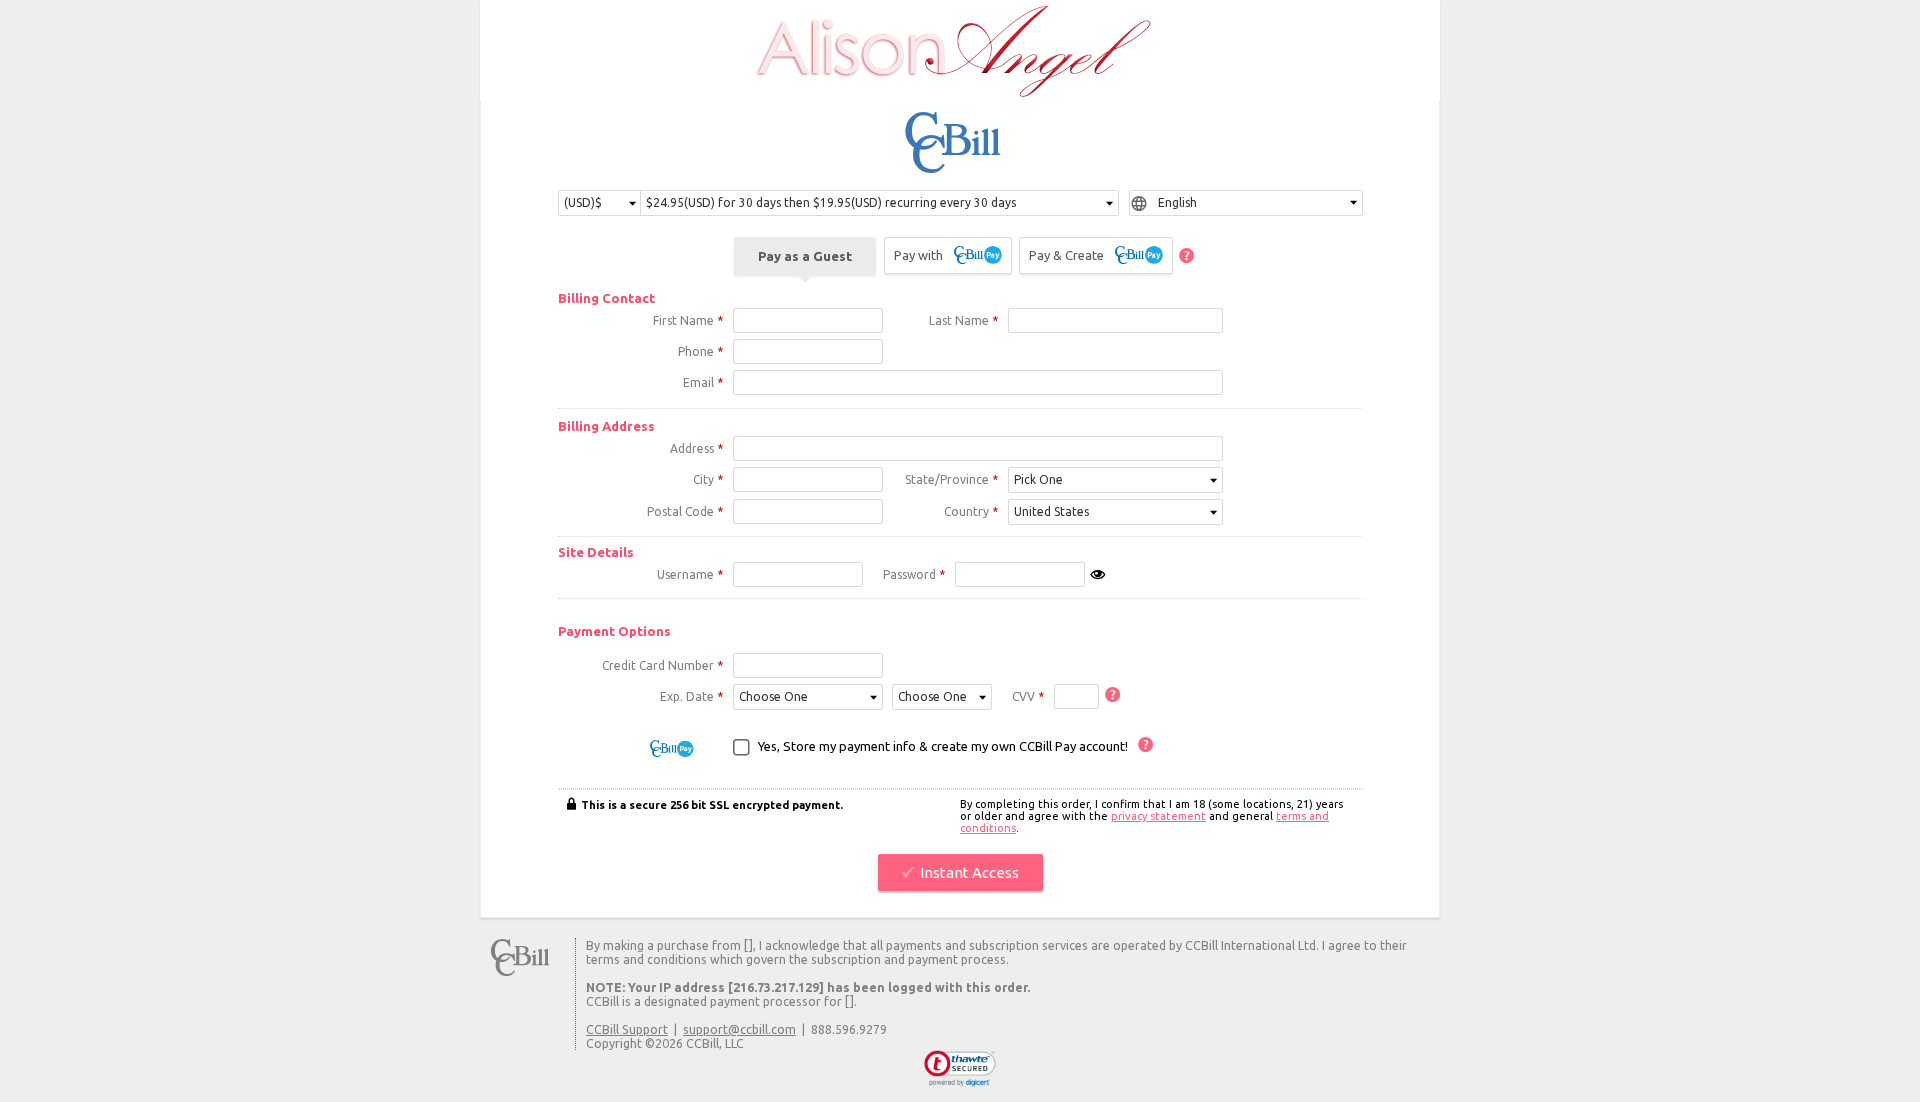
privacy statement (1158, 816)
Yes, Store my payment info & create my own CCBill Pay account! (943, 746)
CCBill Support (627, 1029)
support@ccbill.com (739, 1029)
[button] (960, 1069)
